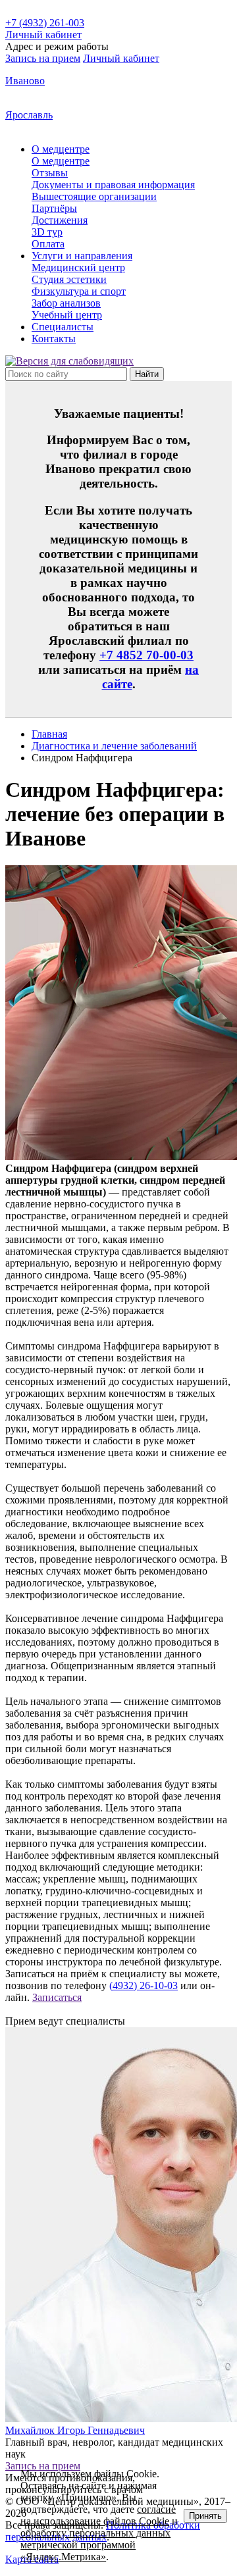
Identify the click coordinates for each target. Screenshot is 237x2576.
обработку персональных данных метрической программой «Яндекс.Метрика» (95, 2545)
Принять (205, 2516)
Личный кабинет (121, 58)
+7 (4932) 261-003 (45, 23)
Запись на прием (43, 58)
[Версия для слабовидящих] (69, 361)
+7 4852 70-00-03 (146, 655)
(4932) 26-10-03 (144, 1985)
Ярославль (29, 115)
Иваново (25, 81)
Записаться (57, 1997)
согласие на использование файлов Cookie (98, 2515)
